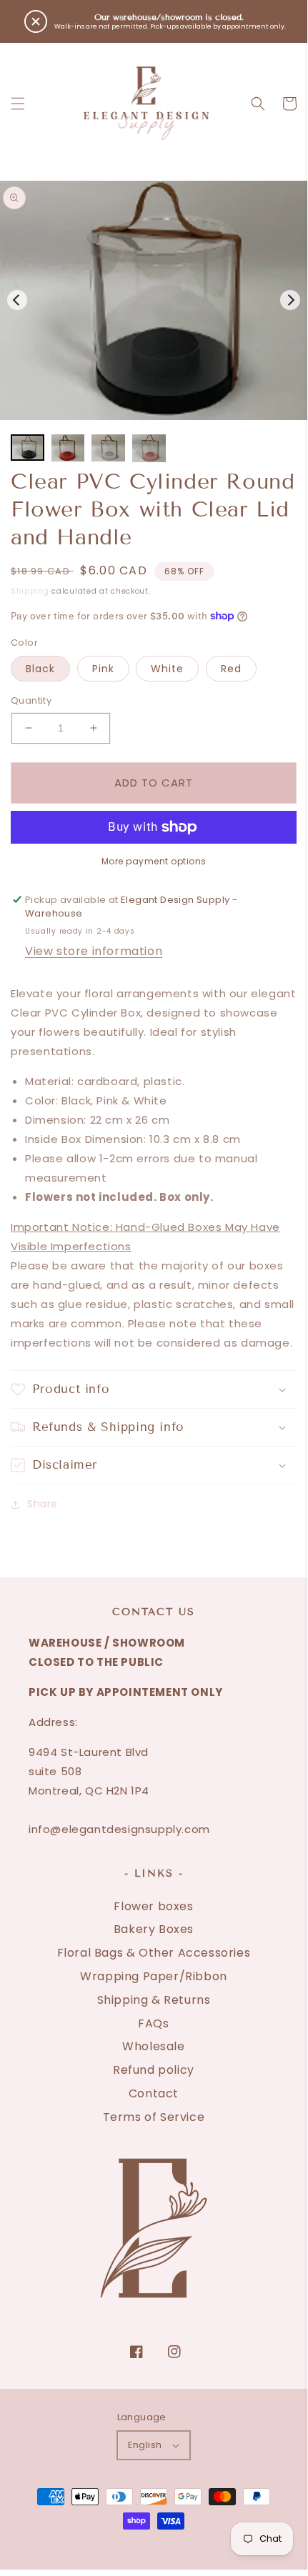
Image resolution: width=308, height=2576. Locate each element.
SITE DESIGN (211, 2537)
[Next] (290, 300)
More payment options (154, 861)
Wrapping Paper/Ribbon (154, 1976)
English (145, 2445)
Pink (103, 669)
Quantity (31, 700)
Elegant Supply (126, 2537)
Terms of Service (154, 2117)
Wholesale (153, 2046)
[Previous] (17, 300)
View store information (94, 951)
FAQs (153, 2023)
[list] (154, 300)
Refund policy (154, 2070)
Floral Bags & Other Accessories (154, 1953)
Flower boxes (153, 1906)
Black (40, 669)
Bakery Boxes (154, 1929)
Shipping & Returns (154, 2000)
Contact (154, 2093)
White (167, 669)
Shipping (30, 591)
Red (231, 669)
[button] (18, 104)
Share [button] (43, 1504)
